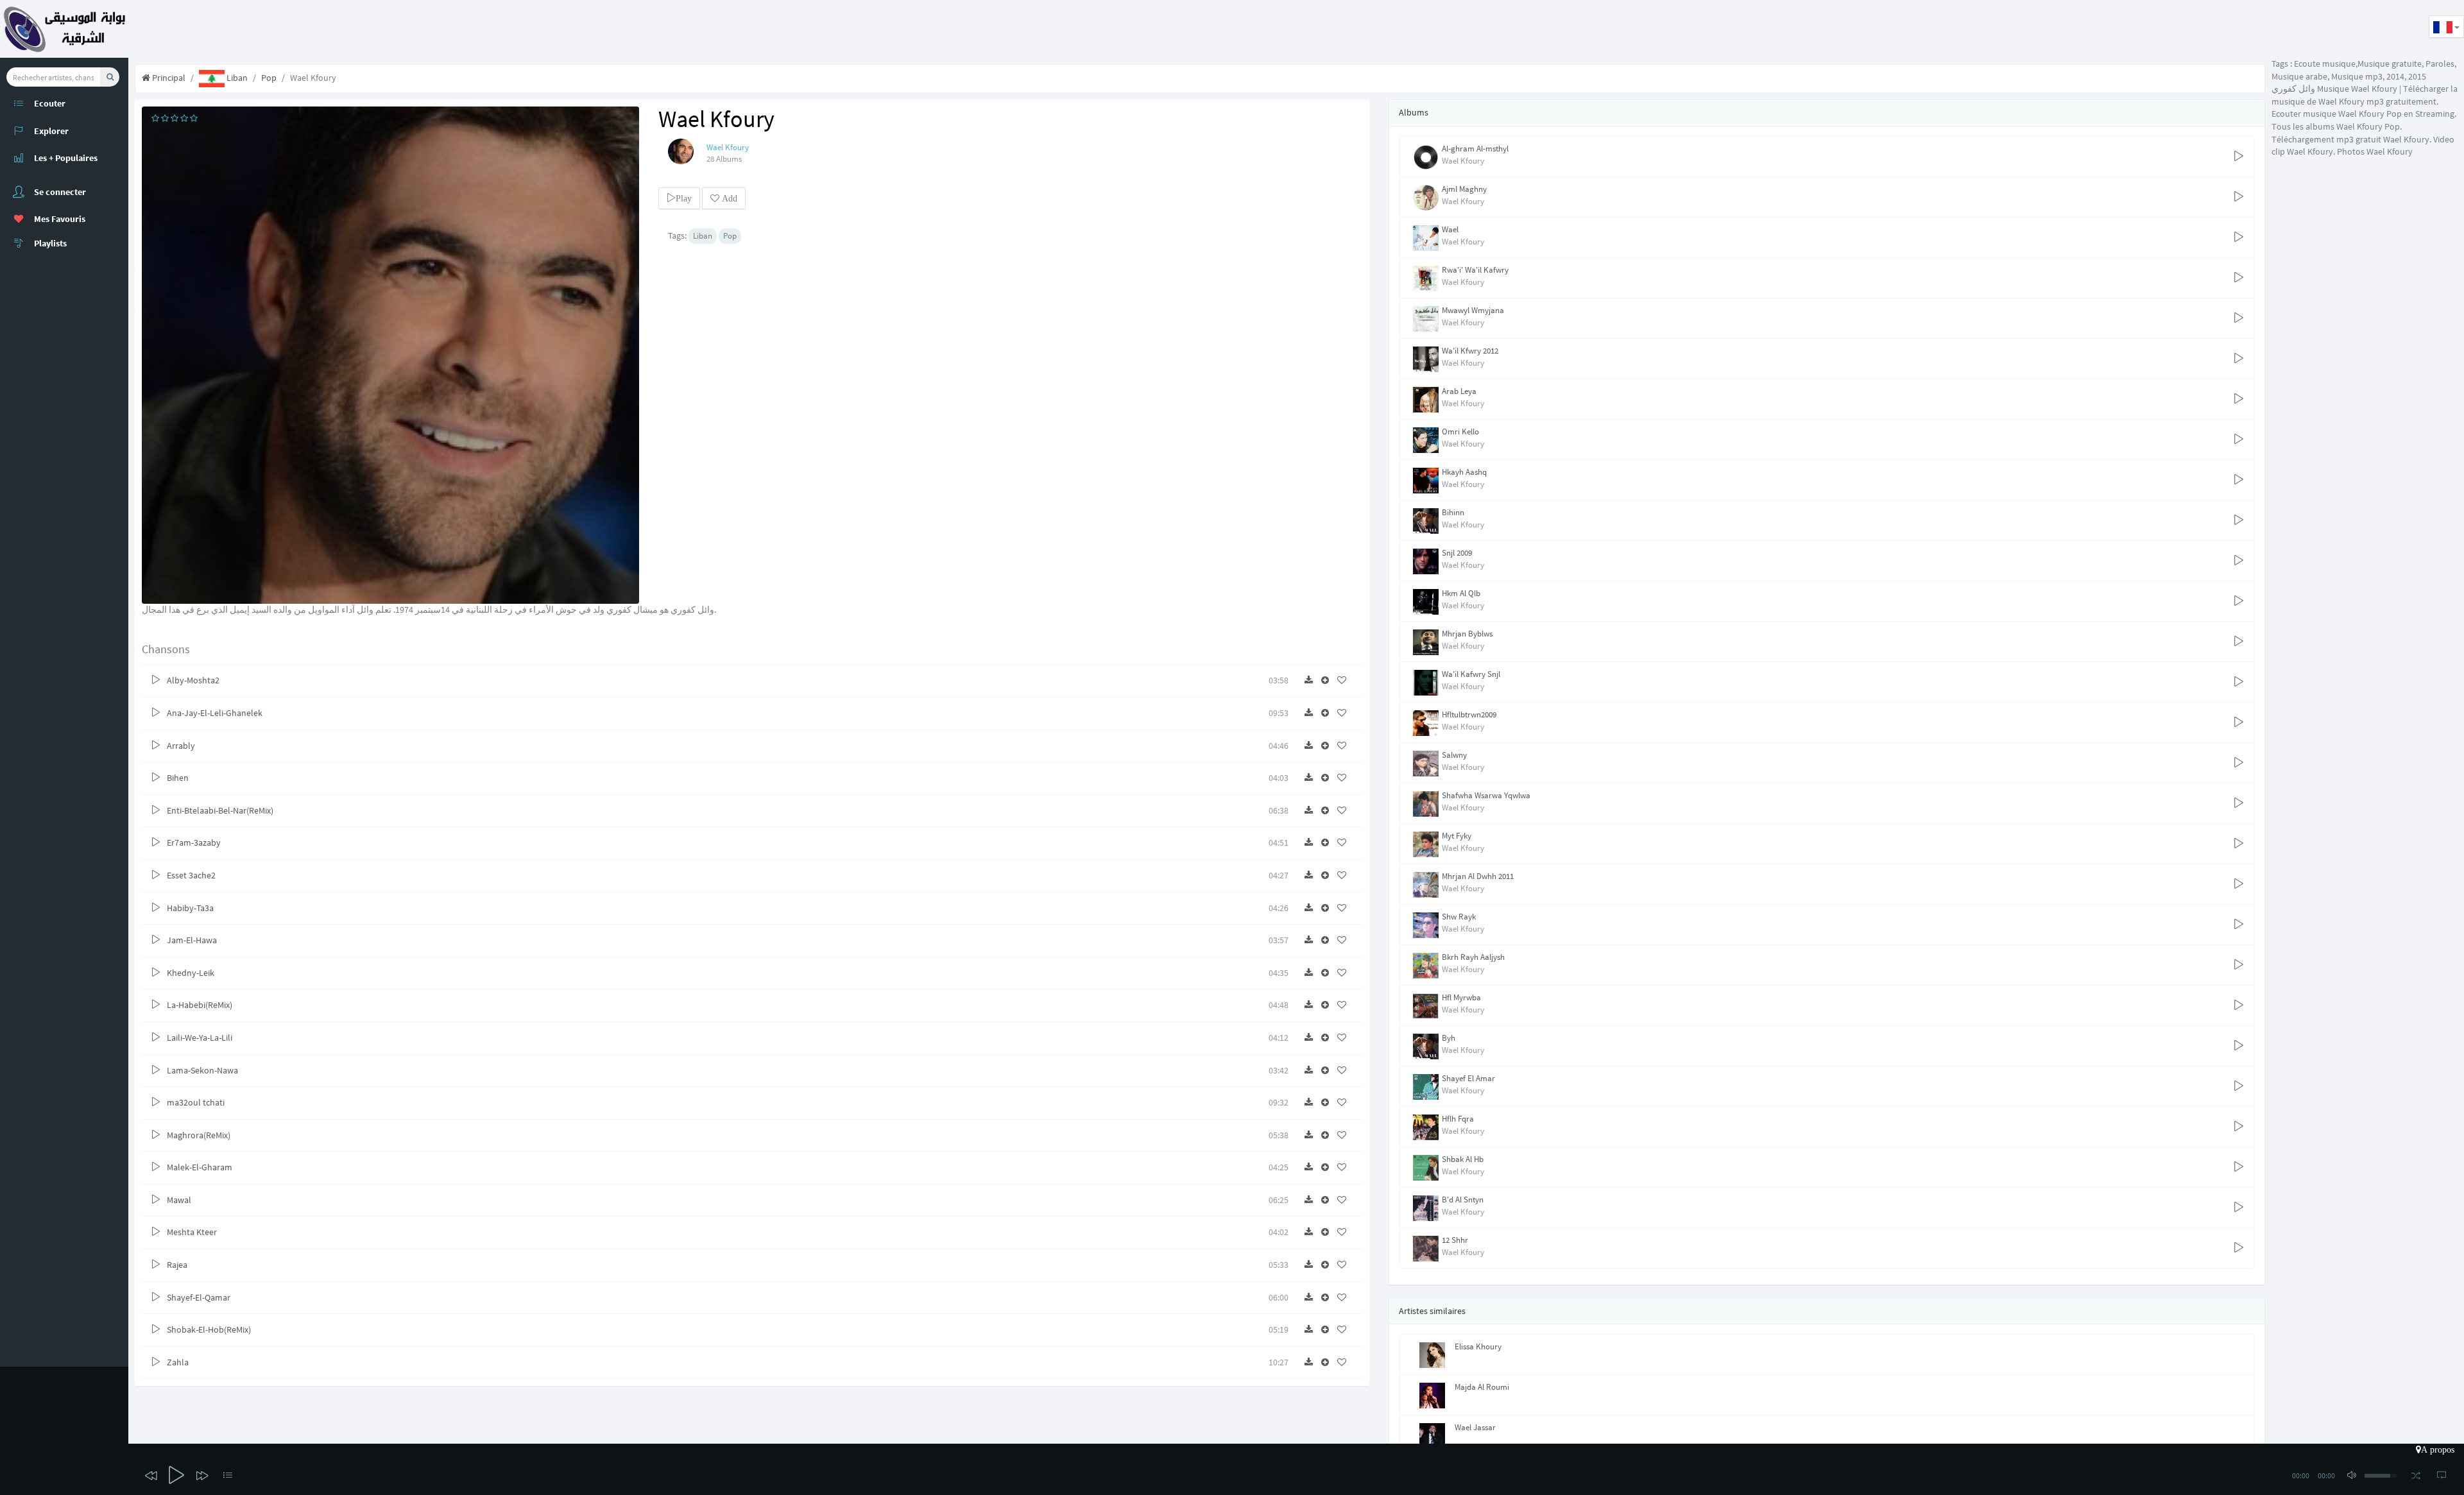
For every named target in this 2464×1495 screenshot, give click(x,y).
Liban (236, 78)
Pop (269, 78)
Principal (168, 78)
